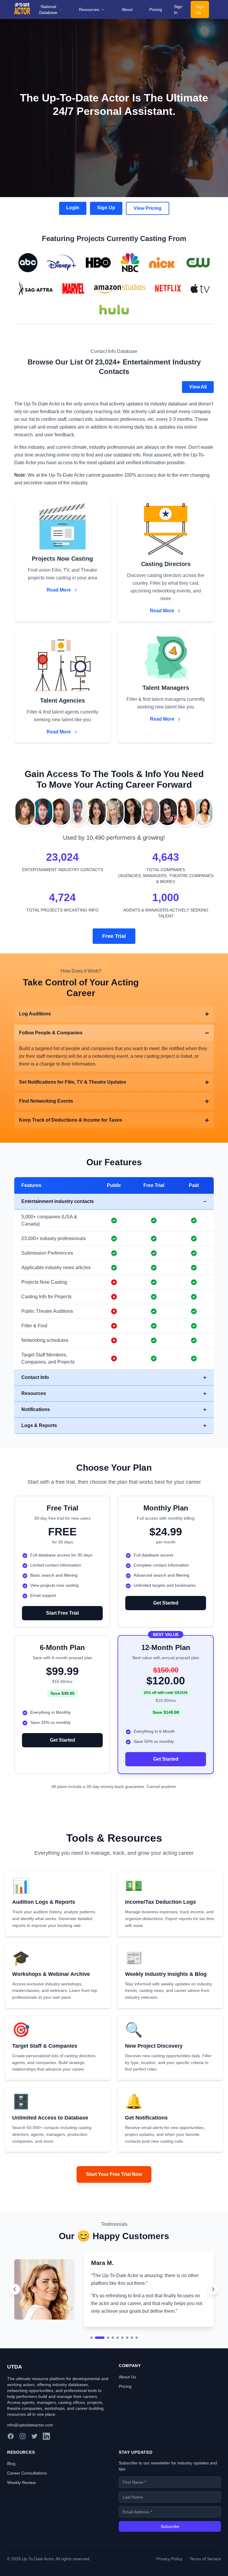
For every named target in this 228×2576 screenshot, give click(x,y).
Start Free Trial (62, 1613)
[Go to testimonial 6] (122, 2376)
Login (73, 208)
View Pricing (148, 208)
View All (198, 387)
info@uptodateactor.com (30, 2464)
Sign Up (200, 9)
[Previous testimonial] (15, 2309)
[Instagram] (23, 2475)
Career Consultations (27, 2512)
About (127, 9)
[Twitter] (34, 2475)
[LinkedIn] (46, 2475)
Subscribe (170, 2565)
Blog (11, 2502)
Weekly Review (21, 2521)
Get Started (166, 1603)
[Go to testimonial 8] (132, 2376)
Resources (89, 9)
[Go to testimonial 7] (127, 2376)
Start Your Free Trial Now (114, 2174)
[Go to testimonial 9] (137, 2376)
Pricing (156, 9)
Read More (59, 590)
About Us (127, 2415)
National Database (48, 9)
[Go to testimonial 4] (113, 2376)
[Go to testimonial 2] (96, 2376)
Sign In (178, 9)
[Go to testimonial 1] (91, 2376)
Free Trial (114, 936)
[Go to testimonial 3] (104, 2376)
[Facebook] (11, 2475)
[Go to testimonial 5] (118, 2376)
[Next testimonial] (213, 2309)
